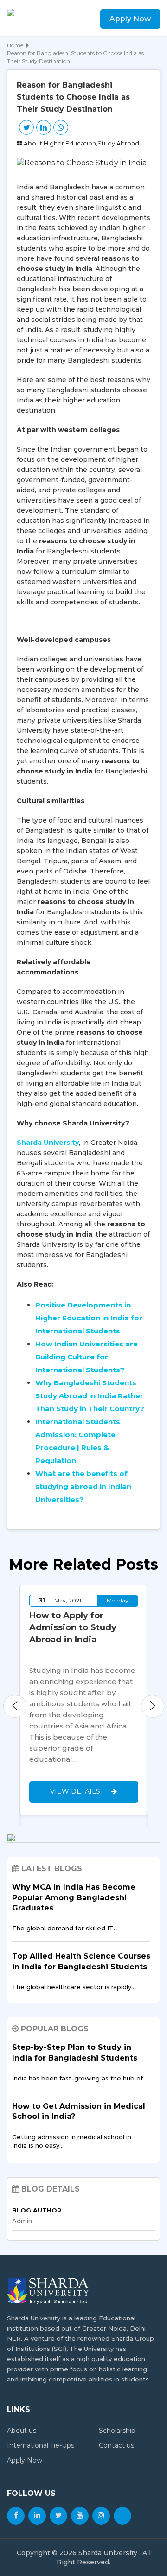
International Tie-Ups (41, 2445)
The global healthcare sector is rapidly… (74, 1987)
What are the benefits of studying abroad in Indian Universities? (83, 1486)
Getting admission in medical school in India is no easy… (72, 2141)
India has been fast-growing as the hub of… (80, 2078)
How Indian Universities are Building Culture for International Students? (87, 1357)
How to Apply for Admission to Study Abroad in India (73, 1627)
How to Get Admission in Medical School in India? (79, 2111)
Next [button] (153, 1706)
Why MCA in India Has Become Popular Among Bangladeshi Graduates (74, 1897)
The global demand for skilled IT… (65, 1928)
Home (15, 45)
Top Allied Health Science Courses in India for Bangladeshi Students (81, 1961)
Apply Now (130, 19)
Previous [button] (15, 1706)
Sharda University (48, 1143)
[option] (84, 1700)
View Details (76, 1791)
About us (22, 2431)
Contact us (116, 2445)
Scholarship (117, 2431)
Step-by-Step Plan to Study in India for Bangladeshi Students (75, 2052)
